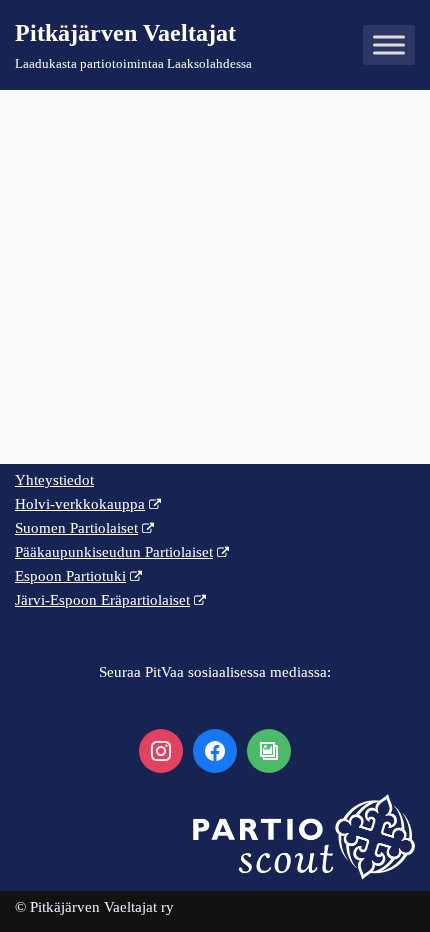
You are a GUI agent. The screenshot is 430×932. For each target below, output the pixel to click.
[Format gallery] (269, 751)
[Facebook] (215, 751)
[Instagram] (161, 751)
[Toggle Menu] (389, 45)
